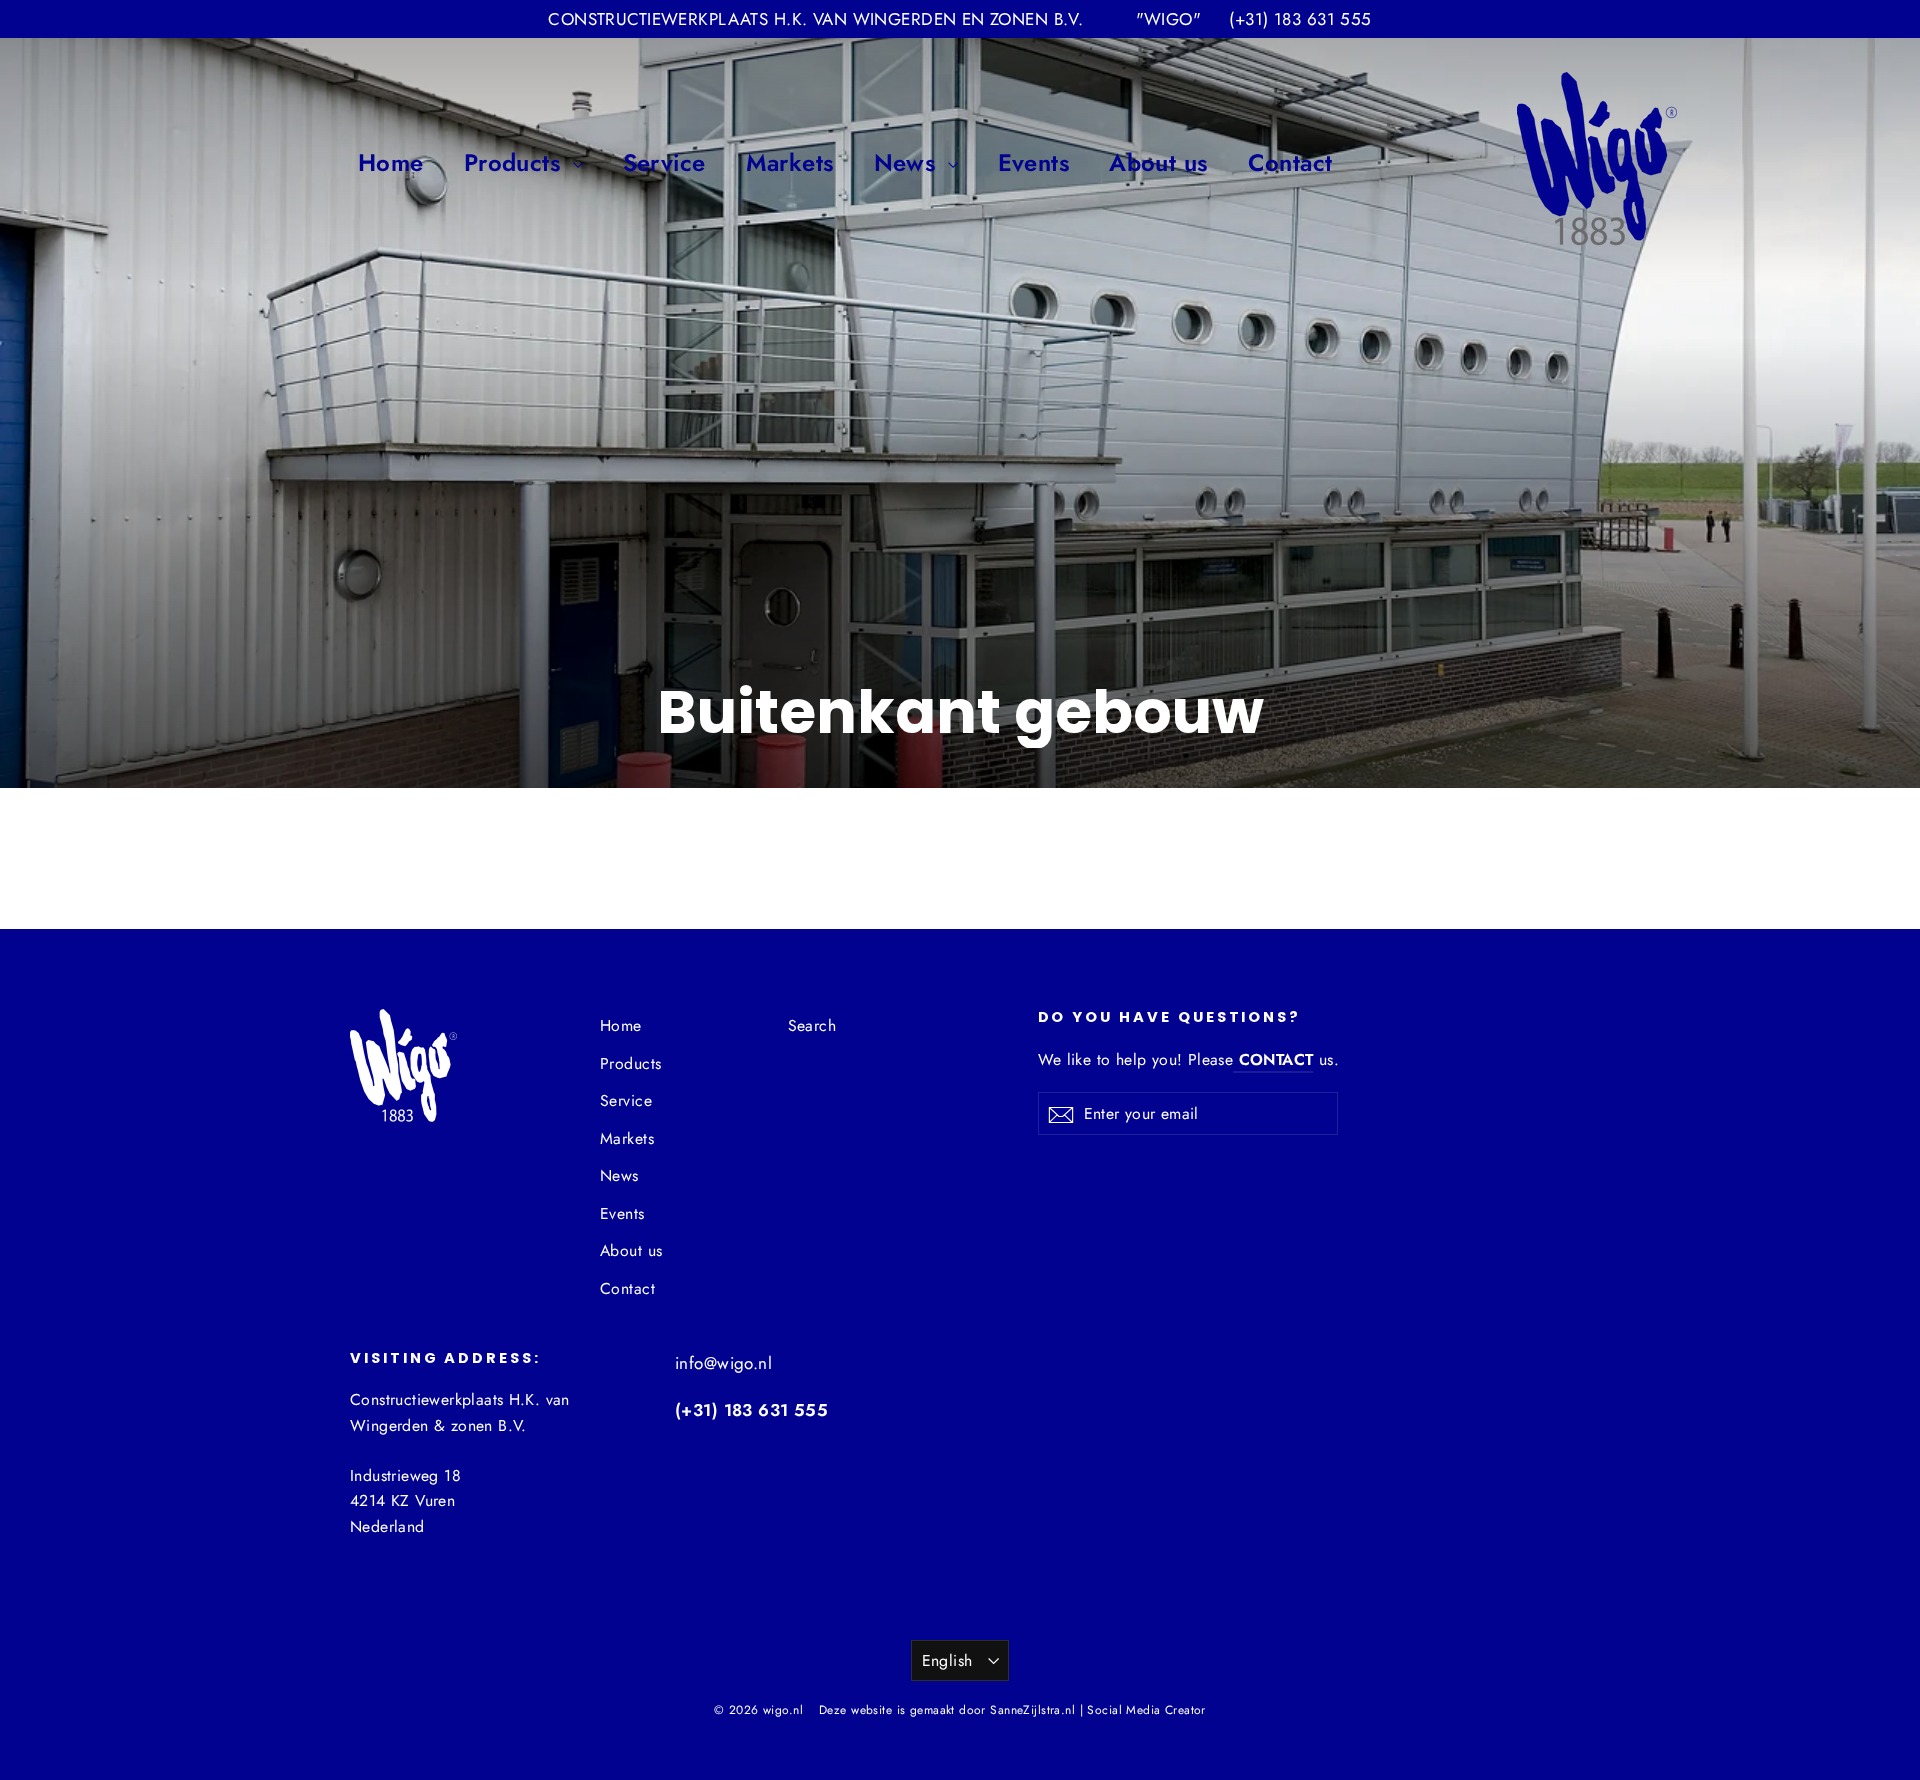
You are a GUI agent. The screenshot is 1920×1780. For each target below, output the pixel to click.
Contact (1290, 163)
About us (1158, 163)
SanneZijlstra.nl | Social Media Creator (1098, 1710)
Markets (790, 163)
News (908, 163)
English (947, 1660)
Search (812, 1025)
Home (391, 163)
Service (664, 163)
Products (516, 163)
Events (1034, 163)
